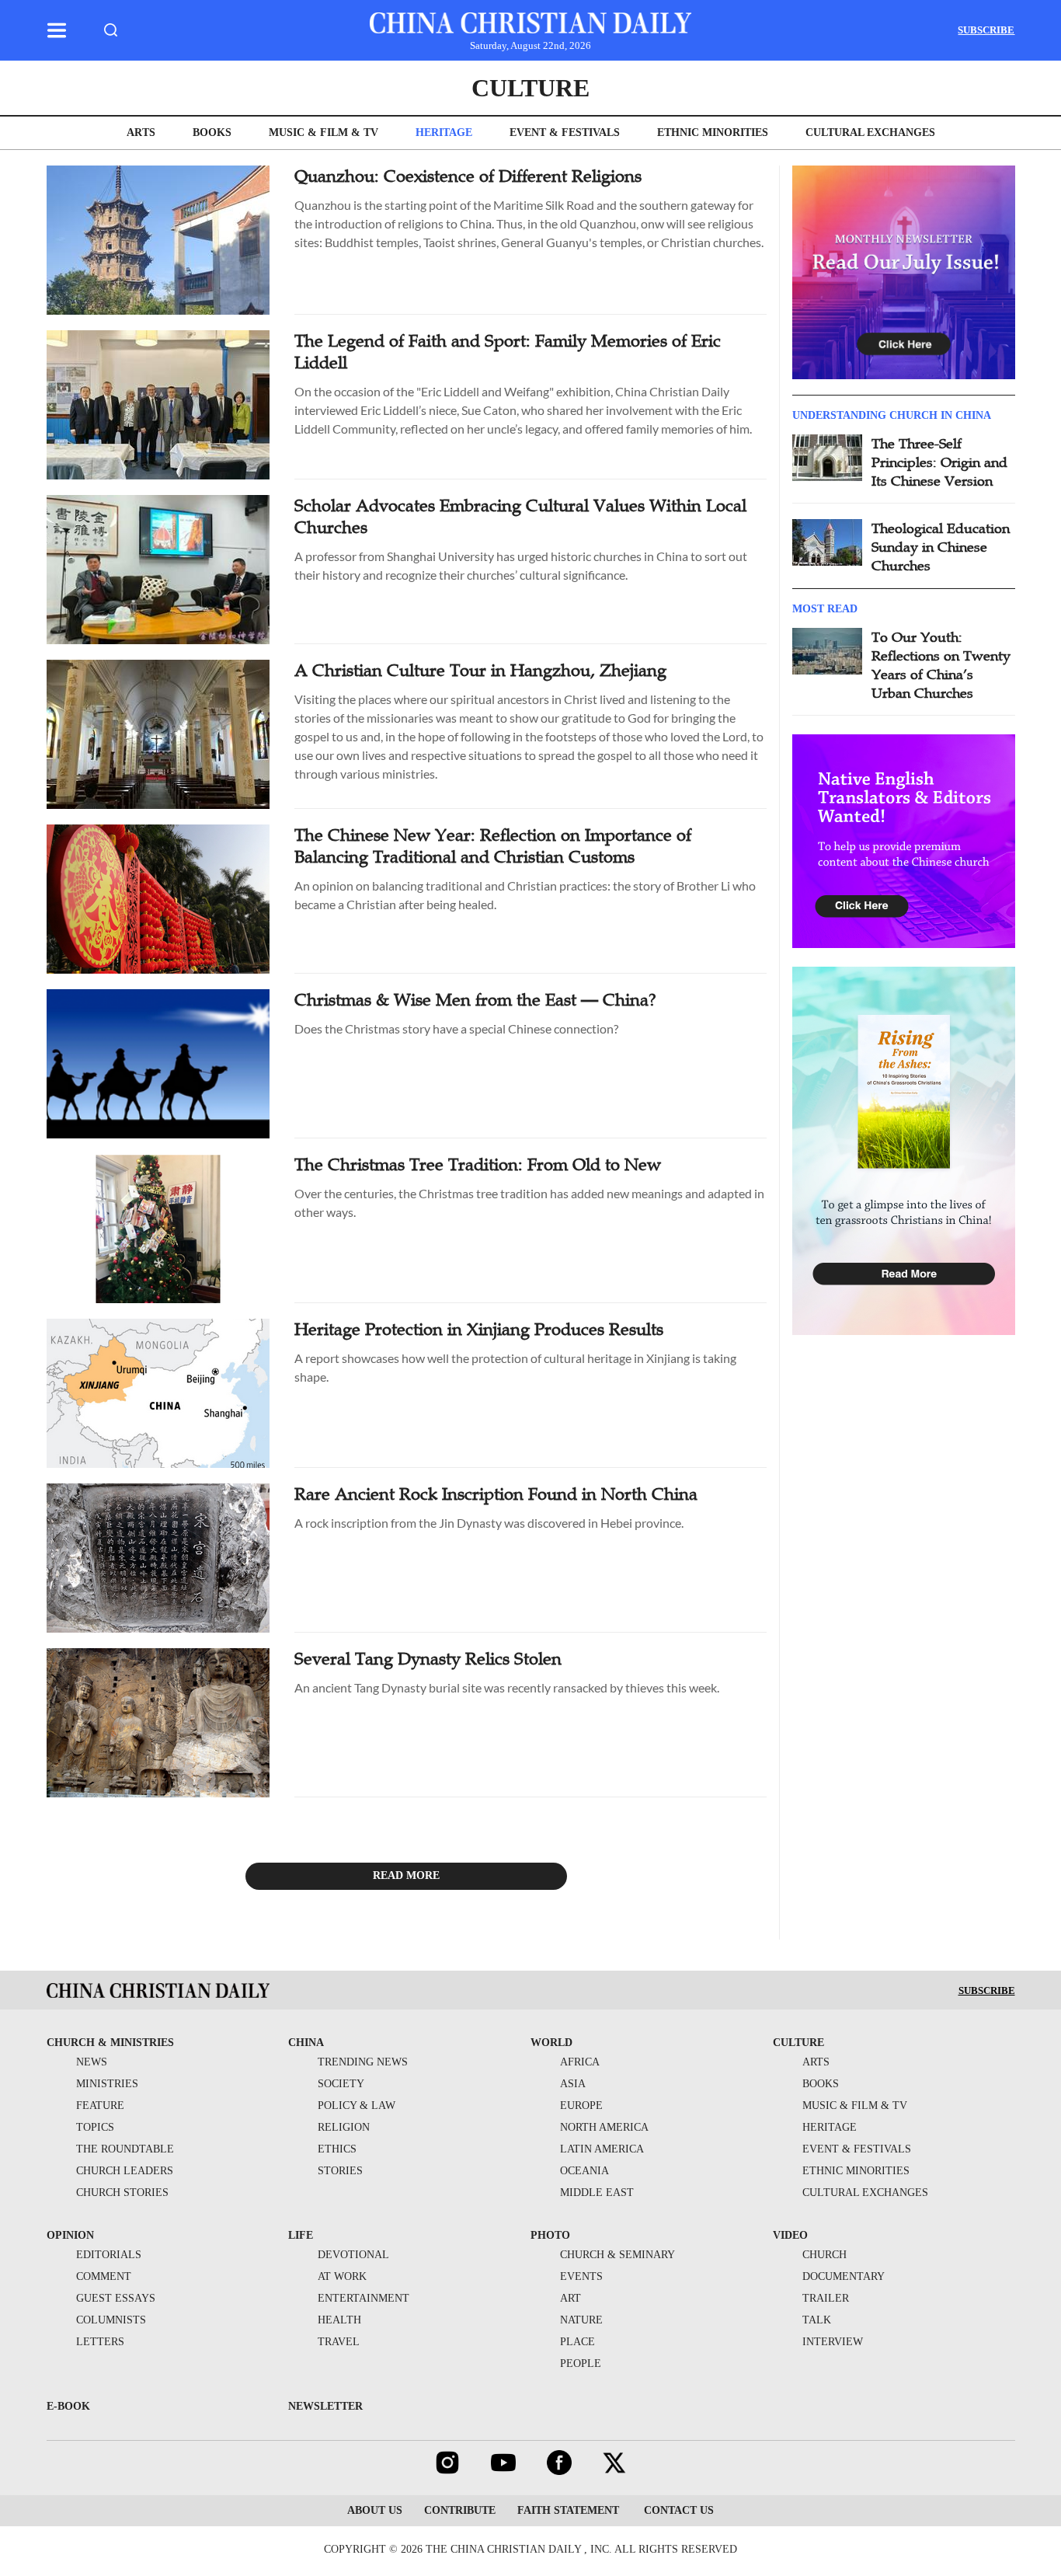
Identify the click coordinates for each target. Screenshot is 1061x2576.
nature (581, 2320)
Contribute (460, 2510)
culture (530, 88)
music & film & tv (324, 132)
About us (375, 2510)
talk (817, 2320)
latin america (602, 2149)
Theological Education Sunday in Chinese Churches (941, 547)
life (301, 2235)
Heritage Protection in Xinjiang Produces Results (479, 1329)
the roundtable (125, 2149)
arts (141, 132)
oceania (584, 2171)
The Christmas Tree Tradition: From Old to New (478, 1164)
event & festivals (565, 132)
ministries (107, 2084)
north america (604, 2127)
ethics (337, 2149)
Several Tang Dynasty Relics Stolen (428, 1659)
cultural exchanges (870, 132)
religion (344, 2127)
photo (550, 2235)
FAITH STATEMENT (568, 2510)
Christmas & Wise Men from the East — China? (475, 1000)
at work (342, 2276)
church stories (122, 2193)
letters (100, 2342)
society (341, 2084)
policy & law (357, 2105)
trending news (363, 2062)
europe (581, 2105)
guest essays (116, 2298)
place (577, 2342)
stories (340, 2171)
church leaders (125, 2171)
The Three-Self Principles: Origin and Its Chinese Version (939, 462)
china (306, 2043)
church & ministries (110, 2043)
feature (100, 2105)
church (824, 2255)
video (790, 2235)
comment (104, 2276)
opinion (70, 2235)
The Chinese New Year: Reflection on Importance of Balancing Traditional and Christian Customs (493, 846)
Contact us (677, 2510)
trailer (826, 2298)
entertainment (364, 2298)
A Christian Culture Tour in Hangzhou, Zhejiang (480, 670)
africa (580, 2062)
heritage (444, 132)
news (92, 2062)
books (212, 132)
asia (573, 2084)
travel (339, 2342)
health (339, 2320)
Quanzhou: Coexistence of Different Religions (468, 176)
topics (95, 2127)
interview (833, 2342)
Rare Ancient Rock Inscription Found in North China (496, 1494)
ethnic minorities (713, 132)
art (571, 2298)
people (581, 2363)
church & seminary (617, 2255)
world (551, 2043)
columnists (111, 2320)
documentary (844, 2276)
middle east (597, 2193)
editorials (109, 2255)
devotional (353, 2255)
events (581, 2276)
